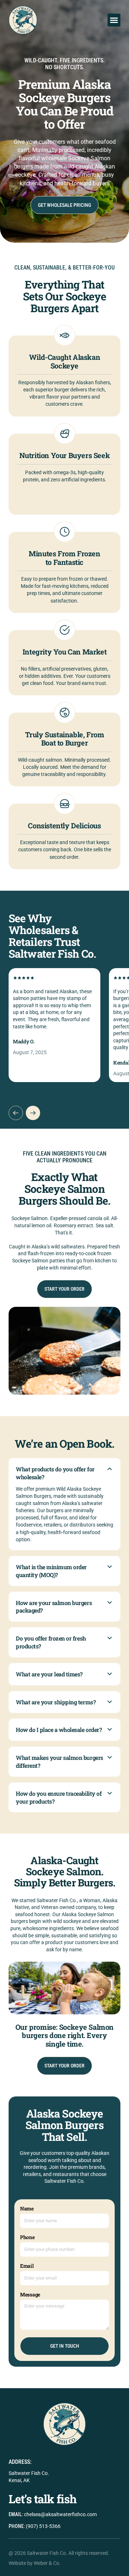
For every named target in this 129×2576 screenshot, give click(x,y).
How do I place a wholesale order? (59, 1730)
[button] (114, 20)
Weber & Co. (47, 2563)
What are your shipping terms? (56, 1702)
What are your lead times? (49, 1674)
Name (27, 2208)
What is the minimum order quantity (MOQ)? (51, 1571)
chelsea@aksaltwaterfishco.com (60, 2514)
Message (30, 2294)
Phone (27, 2237)
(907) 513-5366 (43, 2526)
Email (27, 2266)
